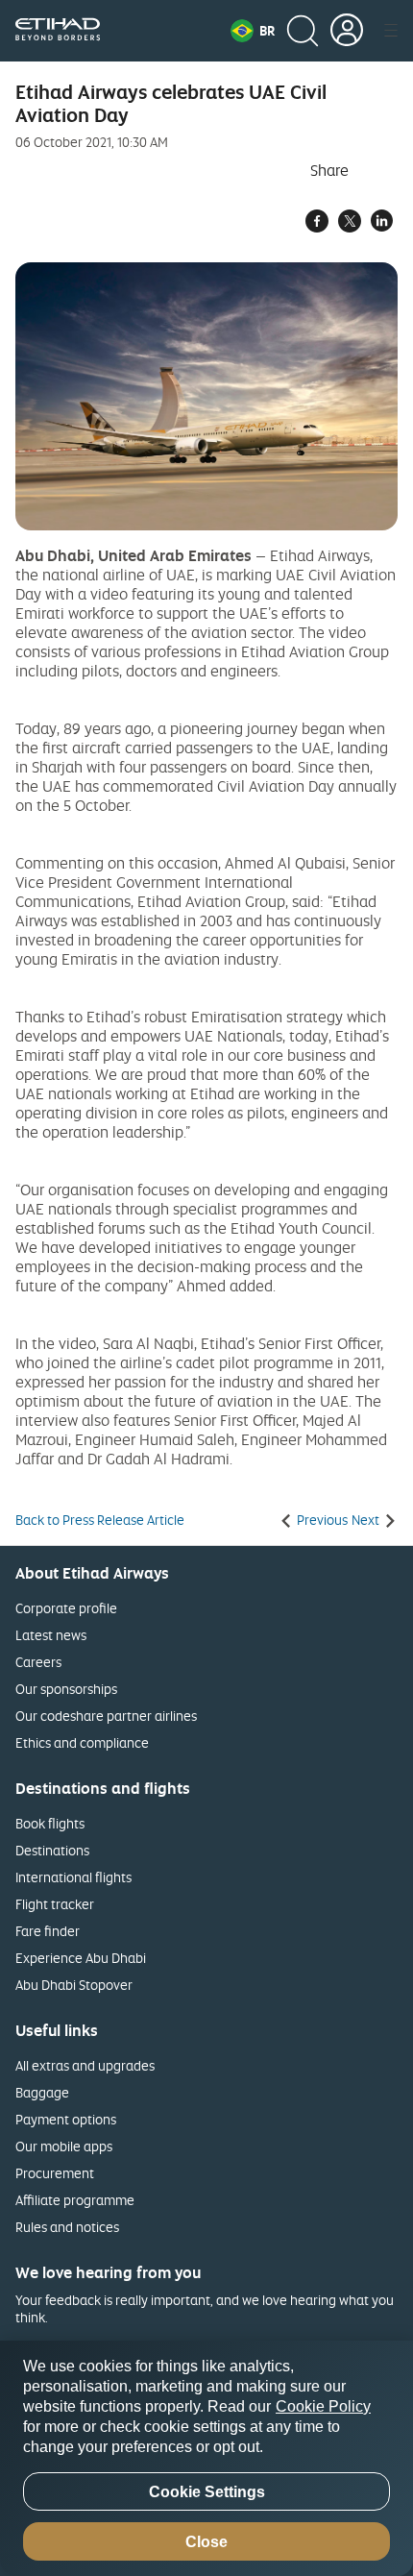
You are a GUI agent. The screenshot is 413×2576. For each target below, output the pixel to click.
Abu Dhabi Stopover (74, 1985)
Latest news (51, 1635)
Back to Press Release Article (100, 1520)
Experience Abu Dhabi (81, 1958)
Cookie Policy (323, 2406)
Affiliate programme (75, 2200)
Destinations (52, 1850)
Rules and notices (67, 2227)
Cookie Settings (207, 2492)
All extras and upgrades (85, 2065)
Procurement (55, 2173)
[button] (253, 31)
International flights (73, 1877)
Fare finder (48, 1931)
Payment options (66, 2119)
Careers (38, 1662)
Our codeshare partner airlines (106, 1716)
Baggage (42, 2092)
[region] (206, 2458)
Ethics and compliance (82, 1742)
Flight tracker (55, 1904)
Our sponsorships (66, 1689)
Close (206, 2542)
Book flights (50, 1823)
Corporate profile (66, 1608)
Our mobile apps (64, 2146)
